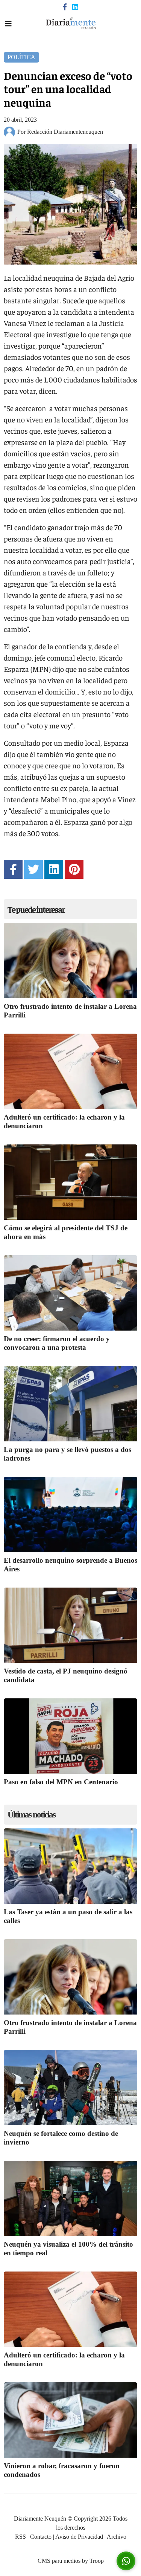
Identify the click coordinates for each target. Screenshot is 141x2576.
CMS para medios (59, 2561)
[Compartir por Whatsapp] (126, 2561)
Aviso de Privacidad (79, 2537)
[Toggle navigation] (8, 24)
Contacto (41, 2537)
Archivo (117, 2537)
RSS (20, 2537)
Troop (97, 2561)
